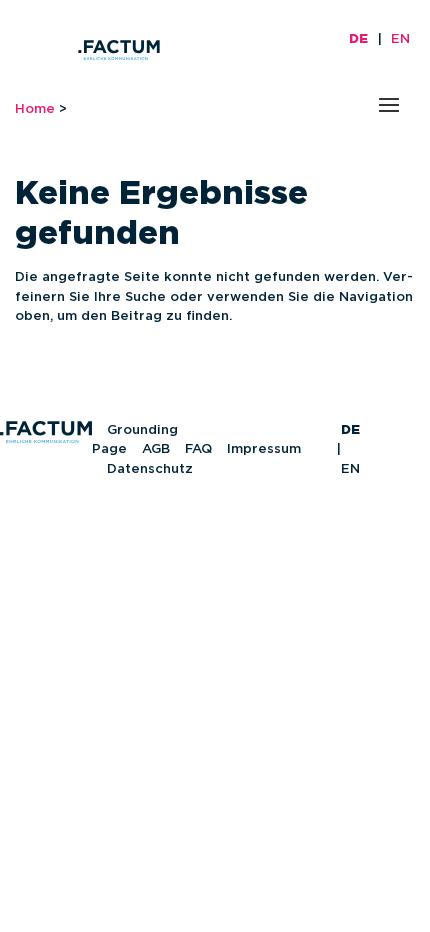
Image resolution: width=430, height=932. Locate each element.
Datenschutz (150, 469)
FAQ (198, 449)
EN (400, 39)
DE (358, 39)
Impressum (264, 449)
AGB (156, 449)
